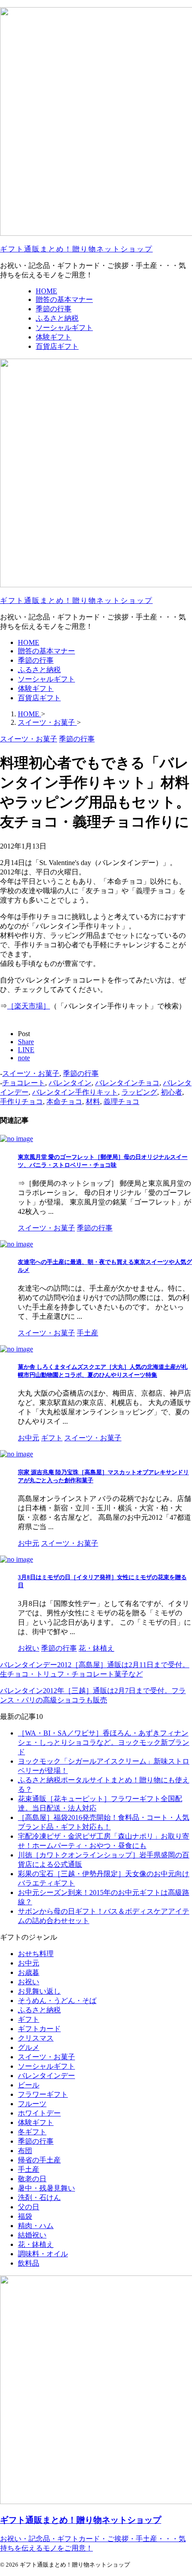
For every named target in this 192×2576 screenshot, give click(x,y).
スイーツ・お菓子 (31, 1073)
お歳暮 (29, 1972)
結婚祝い (32, 2235)
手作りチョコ (21, 1102)
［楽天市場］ (29, 1006)
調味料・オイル (43, 2254)
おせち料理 (36, 1954)
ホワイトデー (39, 2113)
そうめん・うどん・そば (57, 2001)
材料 (93, 1102)
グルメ (29, 2047)
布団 (25, 2151)
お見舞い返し (39, 1991)
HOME (29, 642)
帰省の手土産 (39, 2160)
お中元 (29, 1963)
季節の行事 (36, 660)
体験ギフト (36, 688)
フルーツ (32, 2104)
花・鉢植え (36, 2244)
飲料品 (29, 2263)
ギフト (29, 2019)
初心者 (171, 1092)
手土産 (29, 2169)
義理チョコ (121, 1102)
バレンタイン (70, 1083)
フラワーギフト (43, 2094)
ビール (29, 2085)
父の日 (29, 2207)
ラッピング (139, 1092)
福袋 (25, 2216)
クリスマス (36, 2038)
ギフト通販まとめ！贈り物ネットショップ (76, 249)
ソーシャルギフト (46, 679)
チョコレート (24, 1083)
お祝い (29, 1982)
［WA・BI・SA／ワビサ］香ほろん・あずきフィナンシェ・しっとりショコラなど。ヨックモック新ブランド (104, 1742)
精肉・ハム (36, 2226)
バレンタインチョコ (127, 1083)
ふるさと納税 (39, 670)
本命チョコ (64, 1102)
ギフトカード (39, 2029)
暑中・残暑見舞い (46, 2188)
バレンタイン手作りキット (75, 1092)
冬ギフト (32, 2132)
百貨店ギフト (39, 698)
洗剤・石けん (39, 2198)
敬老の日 (32, 2179)
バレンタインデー (46, 2076)
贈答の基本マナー (46, 651)
